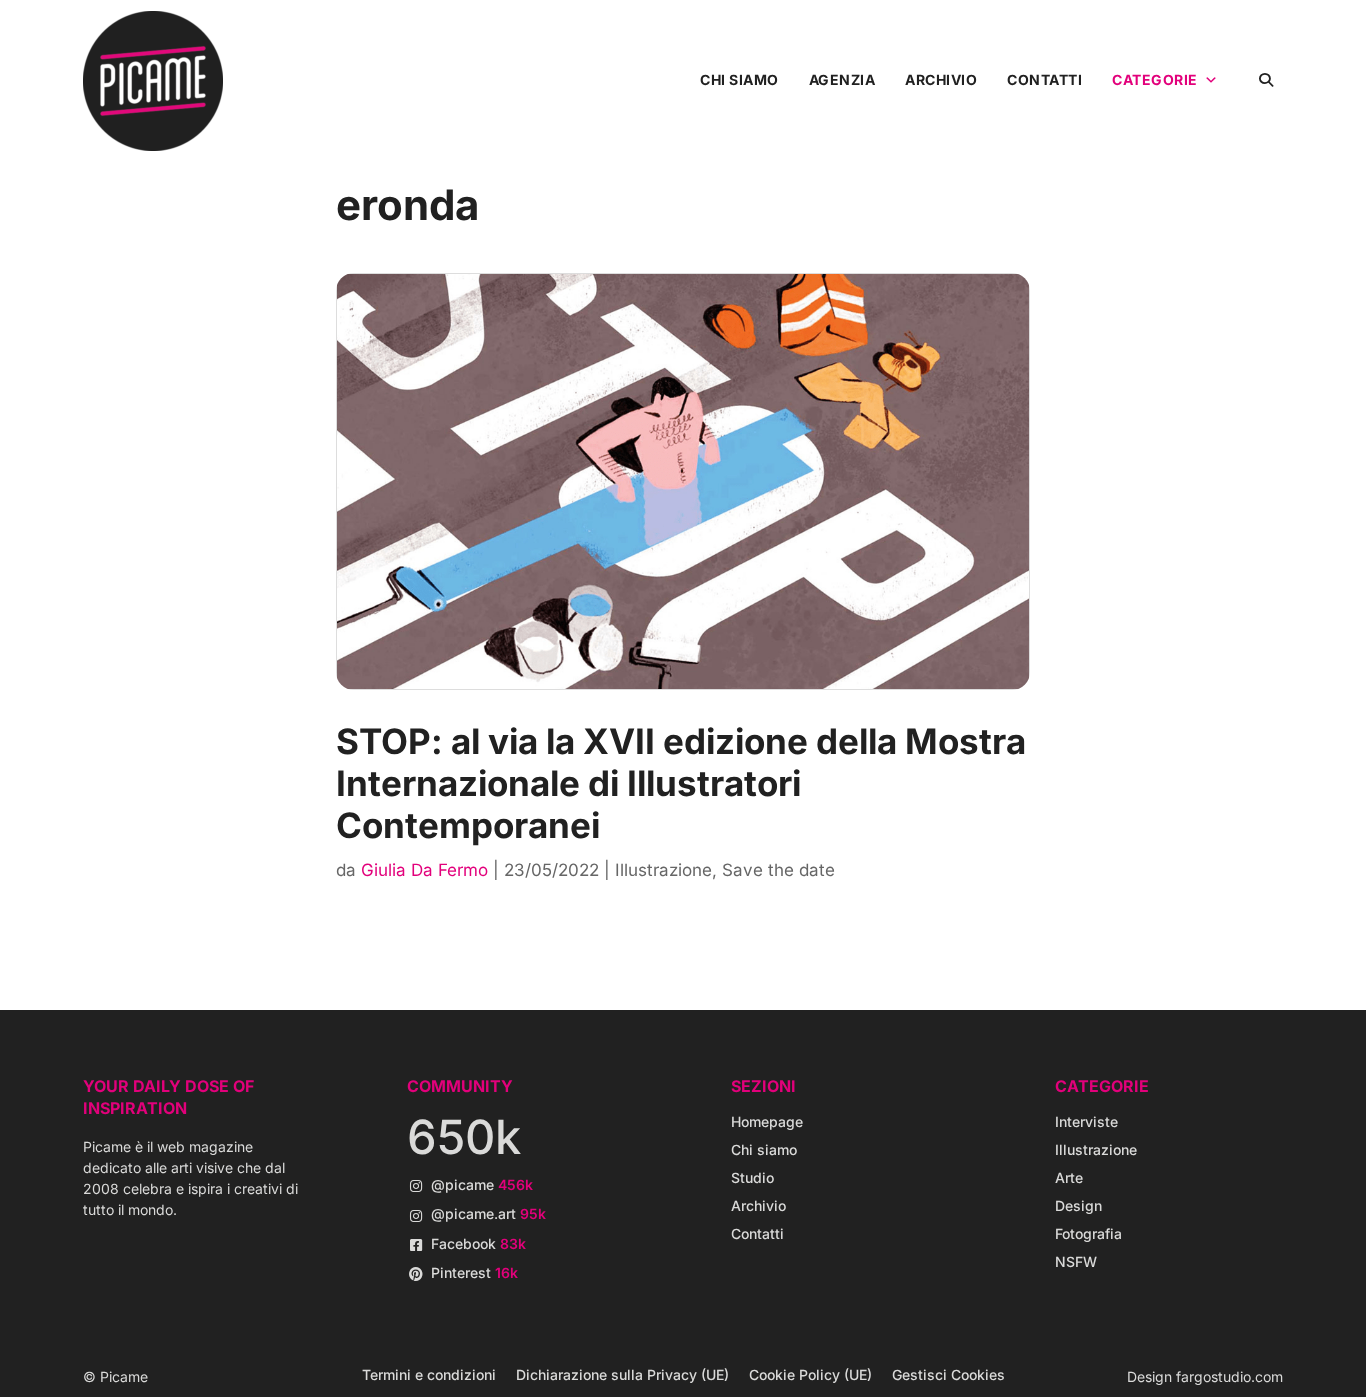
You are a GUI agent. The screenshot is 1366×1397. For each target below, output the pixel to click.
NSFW (1076, 1261)
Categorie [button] (1155, 79)
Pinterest (474, 1272)
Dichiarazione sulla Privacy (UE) (622, 1374)
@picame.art (488, 1213)
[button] (1265, 79)
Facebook (478, 1243)
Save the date (778, 870)
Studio (752, 1177)
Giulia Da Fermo (424, 870)
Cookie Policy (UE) (810, 1374)
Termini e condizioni (429, 1374)
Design (1078, 1205)
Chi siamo (739, 79)
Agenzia (842, 79)
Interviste (1086, 1121)
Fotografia (1088, 1233)
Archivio (941, 79)
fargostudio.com (1229, 1376)
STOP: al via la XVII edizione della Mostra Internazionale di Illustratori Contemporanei (681, 783)
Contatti (1044, 79)
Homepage (767, 1121)
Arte (1069, 1177)
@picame (482, 1184)
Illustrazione (663, 870)
